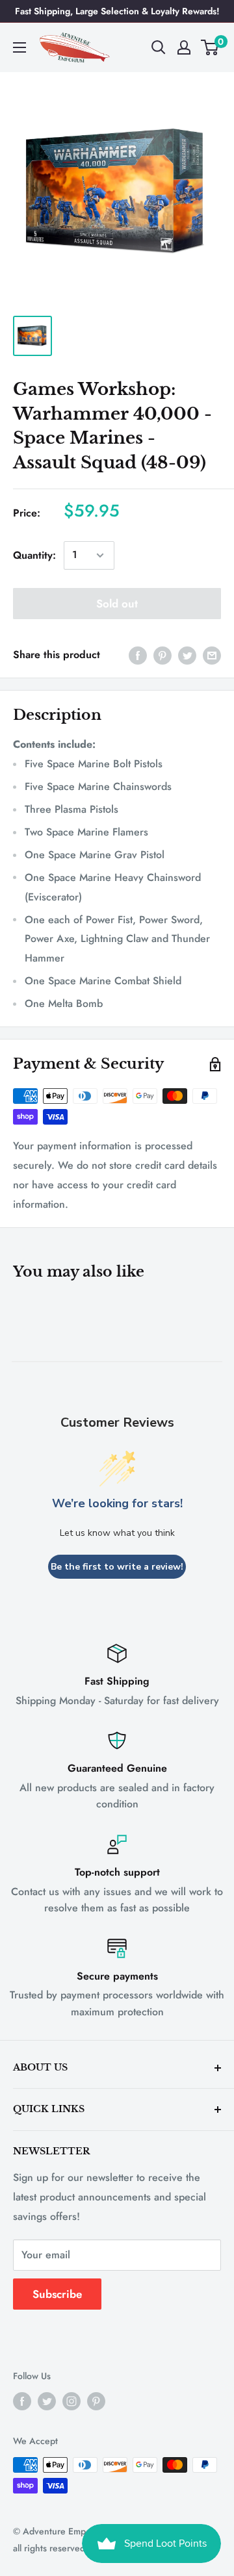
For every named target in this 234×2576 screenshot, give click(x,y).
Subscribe (57, 2294)
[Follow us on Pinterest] (96, 2402)
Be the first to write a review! (117, 1567)
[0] (210, 47)
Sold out (117, 604)
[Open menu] (19, 47)
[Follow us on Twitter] (47, 2402)
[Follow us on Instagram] (71, 2402)
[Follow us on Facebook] (22, 2402)
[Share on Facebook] (138, 655)
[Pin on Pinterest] (162, 655)
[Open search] (159, 47)
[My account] (184, 47)
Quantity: (34, 555)
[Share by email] (212, 655)
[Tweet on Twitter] (187, 655)
